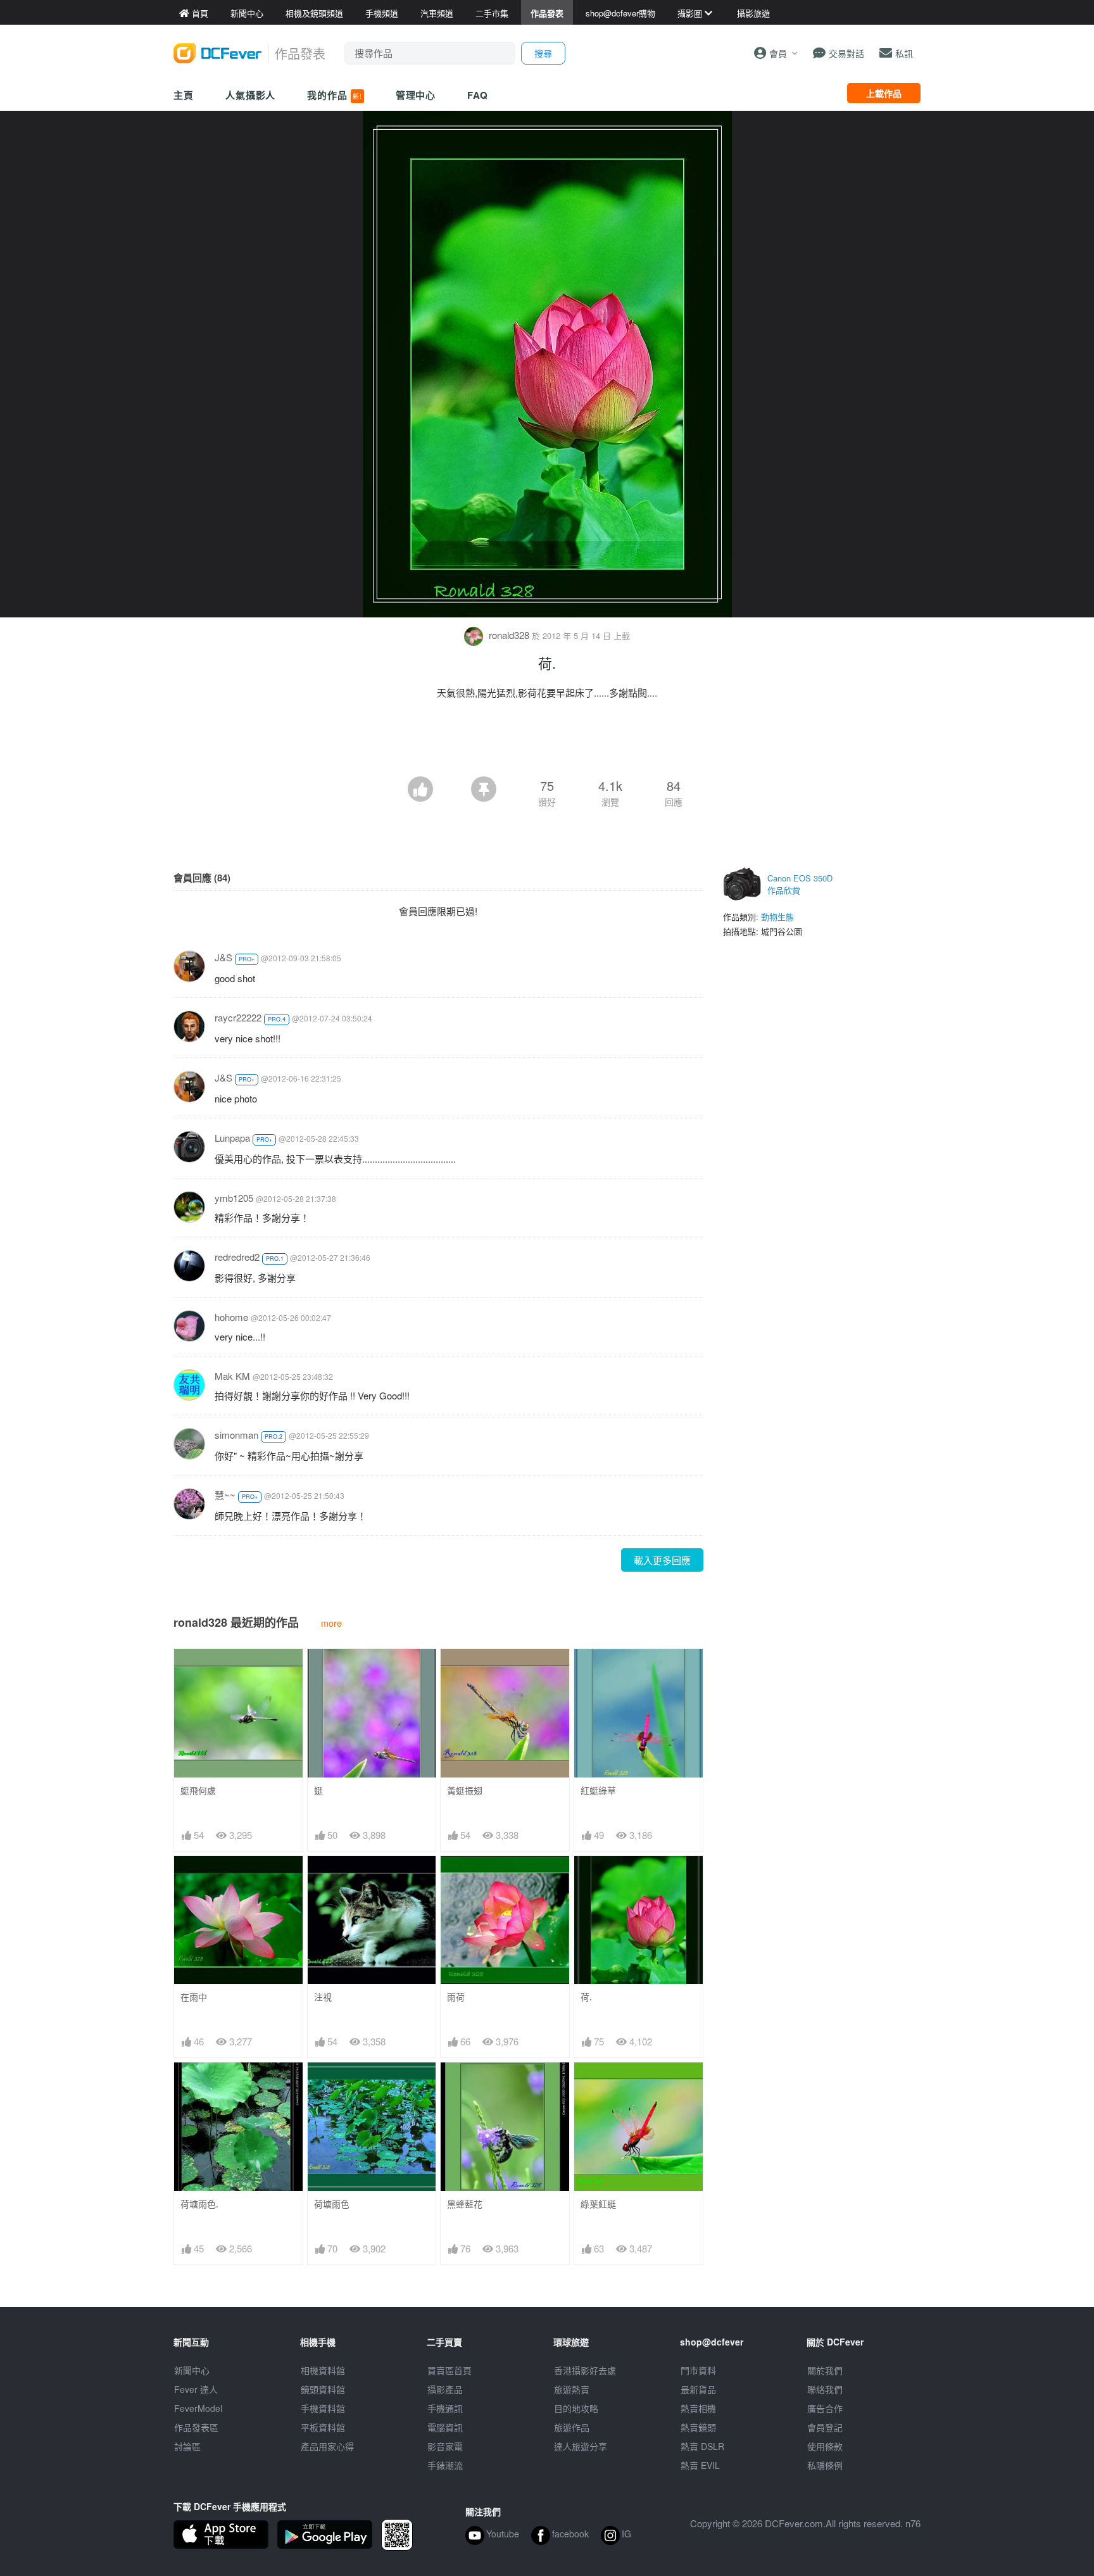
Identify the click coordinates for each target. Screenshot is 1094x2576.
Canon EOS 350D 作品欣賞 (800, 884)
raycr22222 (238, 1017)
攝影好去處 (585, 2370)
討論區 (187, 2446)
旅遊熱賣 (572, 2389)
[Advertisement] (547, 742)
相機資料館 (323, 2370)
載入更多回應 (662, 1560)
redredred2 (237, 1257)
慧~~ (225, 1495)
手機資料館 (323, 2408)
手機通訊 (445, 2408)
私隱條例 (825, 2465)
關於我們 (825, 2370)
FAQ (478, 95)
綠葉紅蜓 (598, 2204)
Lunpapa (232, 1138)
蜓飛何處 (198, 1790)
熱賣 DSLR (702, 2446)
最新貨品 (698, 2389)
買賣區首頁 (450, 2370)
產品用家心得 (327, 2446)
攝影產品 (445, 2389)
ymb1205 (234, 1198)
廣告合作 (825, 2408)
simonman (236, 1435)
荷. (586, 1997)
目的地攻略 (576, 2408)
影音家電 (445, 2446)
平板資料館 (323, 2427)
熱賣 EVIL (700, 2465)
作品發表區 (196, 2427)
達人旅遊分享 (581, 2446)
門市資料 (698, 2370)
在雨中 (194, 1997)
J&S (223, 957)
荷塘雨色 (332, 2204)
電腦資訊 (445, 2427)
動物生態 (777, 917)
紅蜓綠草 (598, 1790)
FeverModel (198, 2408)
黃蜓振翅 (465, 1790)
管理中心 (416, 95)
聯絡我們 (825, 2389)
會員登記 (825, 2427)
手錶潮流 (445, 2465)
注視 (323, 1997)
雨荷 (456, 1997)
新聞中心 (192, 2370)
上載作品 (884, 93)
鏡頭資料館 (323, 2389)
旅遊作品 (572, 2427)
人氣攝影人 (251, 95)
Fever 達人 (196, 2389)
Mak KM (232, 1376)
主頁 (184, 95)
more (331, 1623)
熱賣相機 (698, 2408)
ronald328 (509, 635)
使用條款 (825, 2446)
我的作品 (334, 95)
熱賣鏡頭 (698, 2427)
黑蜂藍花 (465, 2204)
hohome (231, 1317)
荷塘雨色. (199, 2204)
